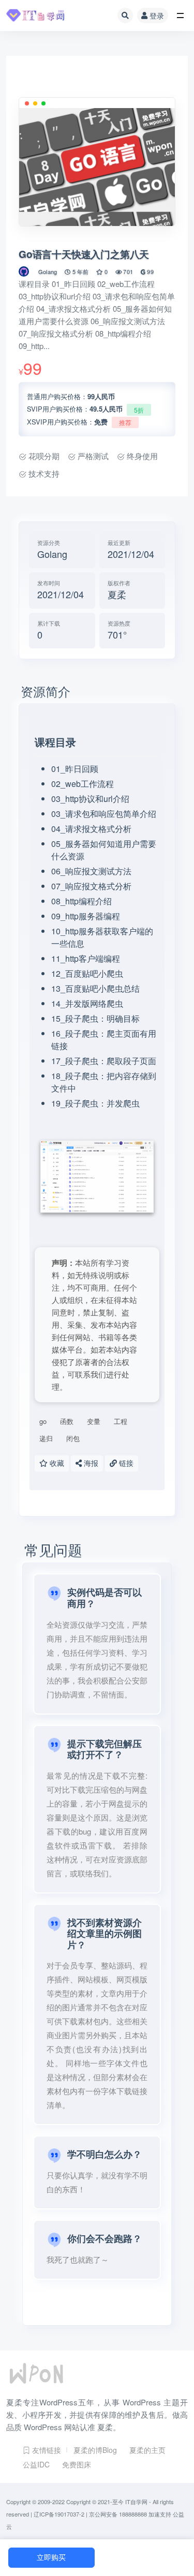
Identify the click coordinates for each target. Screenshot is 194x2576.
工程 (121, 1421)
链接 (125, 1464)
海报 (90, 1464)
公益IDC (36, 2464)
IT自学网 (136, 2502)
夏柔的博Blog (95, 2450)
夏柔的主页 (147, 2450)
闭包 (73, 1438)
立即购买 (51, 2558)
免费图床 (77, 2464)
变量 (94, 1421)
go (43, 1421)
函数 (67, 1421)
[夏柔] (25, 271)
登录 (157, 16)
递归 (46, 1438)
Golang (48, 271)
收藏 (56, 1464)
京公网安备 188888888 (118, 2514)
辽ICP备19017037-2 (59, 2514)
